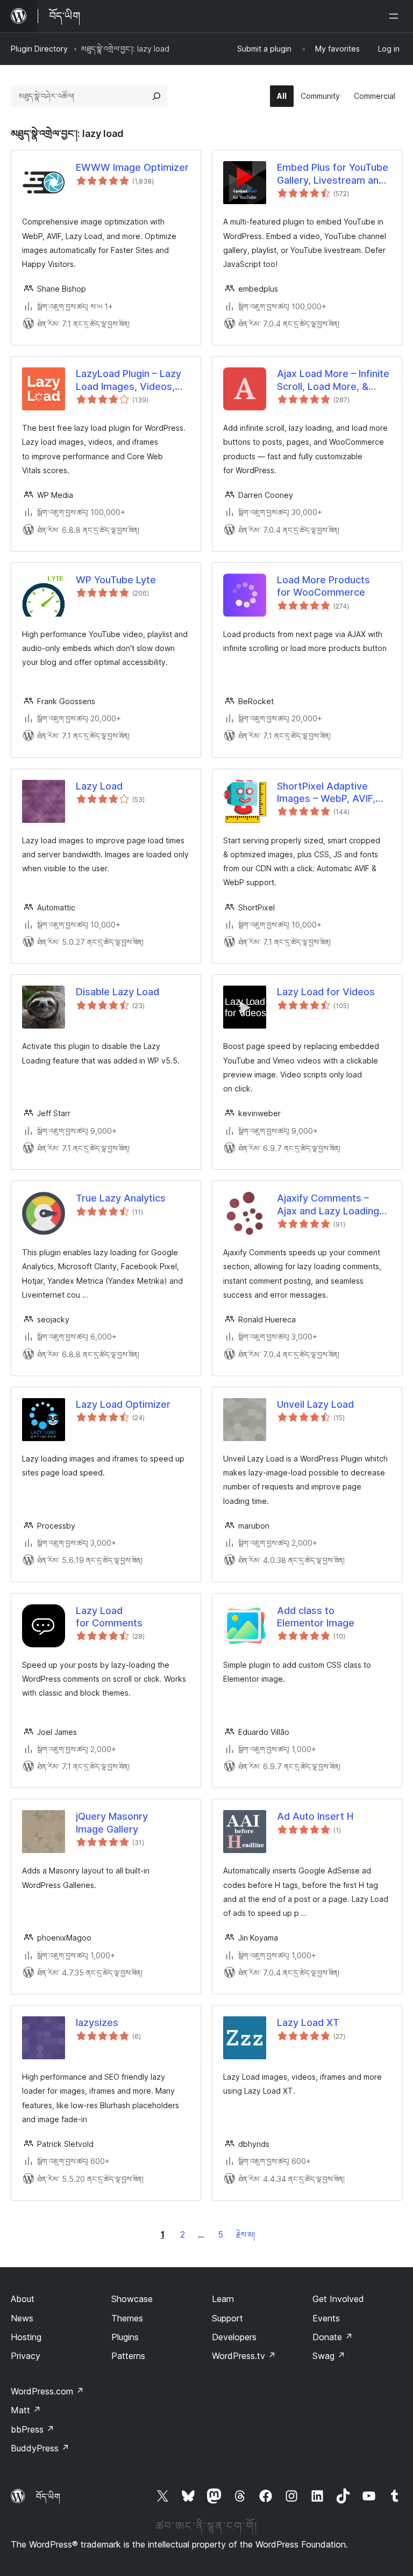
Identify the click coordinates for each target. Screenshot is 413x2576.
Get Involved (338, 2299)
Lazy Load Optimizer (123, 1404)
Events (326, 2318)
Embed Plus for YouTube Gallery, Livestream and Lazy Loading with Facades (333, 174)
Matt (26, 2410)
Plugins (125, 2337)
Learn (223, 2299)
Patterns (128, 2356)
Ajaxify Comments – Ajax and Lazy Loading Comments (328, 1205)
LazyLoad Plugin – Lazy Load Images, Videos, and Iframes (129, 380)
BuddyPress (40, 2448)
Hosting (26, 2337)
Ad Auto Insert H (315, 1816)
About (23, 2299)
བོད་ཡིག (48, 2497)
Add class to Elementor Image (316, 1617)
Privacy (26, 2356)
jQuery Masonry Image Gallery (112, 1822)
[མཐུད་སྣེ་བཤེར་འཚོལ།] (156, 96)
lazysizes (97, 2023)
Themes (127, 2318)
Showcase (132, 2299)
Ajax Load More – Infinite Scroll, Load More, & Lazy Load (333, 380)
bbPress (33, 2429)
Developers (234, 2337)
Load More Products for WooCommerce (323, 586)
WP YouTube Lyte (116, 580)
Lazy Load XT (308, 2023)
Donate (333, 2337)
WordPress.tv (244, 2356)
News (22, 2318)
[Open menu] (396, 16)
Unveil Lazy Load (315, 1404)
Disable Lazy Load (118, 992)
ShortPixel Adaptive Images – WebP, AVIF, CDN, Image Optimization (326, 793)
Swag (329, 2356)
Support (227, 2318)
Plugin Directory (39, 49)
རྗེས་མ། (245, 2235)
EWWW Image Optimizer (132, 167)
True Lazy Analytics (121, 1198)
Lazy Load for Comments (109, 1617)
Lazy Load (99, 786)
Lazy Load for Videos (326, 992)
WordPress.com (47, 2391)
